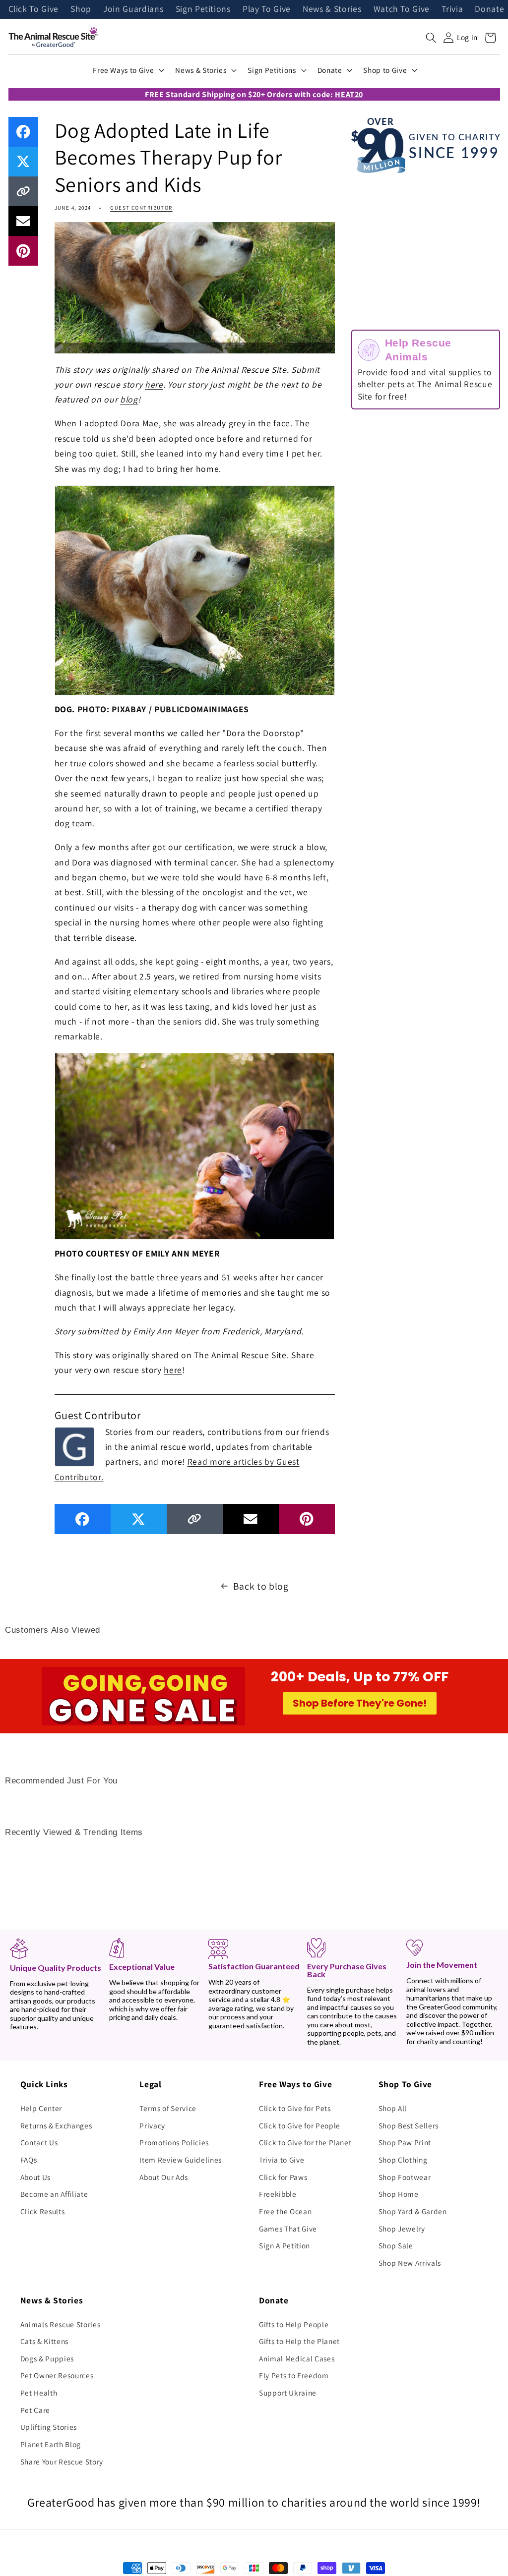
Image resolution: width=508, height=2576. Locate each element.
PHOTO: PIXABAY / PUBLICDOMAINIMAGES (163, 709)
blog (129, 399)
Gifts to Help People (294, 2324)
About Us (35, 2177)
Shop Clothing (403, 2160)
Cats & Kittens (44, 2341)
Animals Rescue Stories (61, 2324)
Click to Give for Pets (295, 2108)
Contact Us (39, 2142)
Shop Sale (396, 2245)
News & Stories (332, 9)
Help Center (41, 2108)
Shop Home (399, 2194)
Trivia (452, 9)
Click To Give (34, 9)
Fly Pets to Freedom (294, 2375)
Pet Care (35, 2410)
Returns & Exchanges (56, 2125)
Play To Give (267, 9)
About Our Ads (164, 2177)
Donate (489, 9)
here (154, 384)
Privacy (152, 2125)
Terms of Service (168, 2108)
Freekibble (278, 2194)
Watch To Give (402, 9)
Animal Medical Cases (297, 2358)
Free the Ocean (285, 2211)
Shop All (393, 2108)
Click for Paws (283, 2177)
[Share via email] (23, 221)
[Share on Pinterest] (23, 251)
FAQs (29, 2160)
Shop (81, 9)
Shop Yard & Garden (413, 2211)
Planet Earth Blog (51, 2444)
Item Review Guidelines (181, 2160)
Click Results (43, 2211)
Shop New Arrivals (410, 2263)
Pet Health (39, 2393)
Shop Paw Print (405, 2142)
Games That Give (288, 2229)
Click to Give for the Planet (305, 2142)
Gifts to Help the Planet (299, 2341)
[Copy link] (23, 191)
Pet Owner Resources (57, 2375)
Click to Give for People (300, 2125)
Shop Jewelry (402, 2229)
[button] (431, 38)
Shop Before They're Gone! (360, 1703)
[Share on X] (23, 162)
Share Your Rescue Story (62, 2462)
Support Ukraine (288, 2393)
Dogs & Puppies (47, 2358)
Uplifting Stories (49, 2427)
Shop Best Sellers (409, 2125)
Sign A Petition (285, 2245)
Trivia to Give (282, 2160)
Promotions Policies (174, 2142)
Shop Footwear (405, 2177)
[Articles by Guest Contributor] (74, 1446)
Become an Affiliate (54, 2194)
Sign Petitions (203, 9)
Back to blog (261, 1586)
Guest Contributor (141, 208)
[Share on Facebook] (23, 132)
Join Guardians (133, 9)
